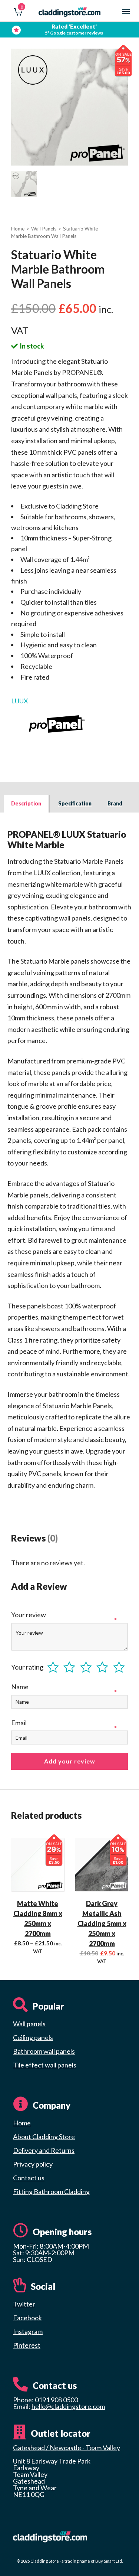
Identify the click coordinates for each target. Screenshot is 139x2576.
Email (19, 1723)
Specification (75, 803)
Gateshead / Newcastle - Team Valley (67, 2448)
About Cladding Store (44, 2137)
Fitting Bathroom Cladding (51, 2191)
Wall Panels (44, 229)
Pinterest (27, 2345)
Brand (115, 803)
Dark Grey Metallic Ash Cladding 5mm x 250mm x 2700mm (102, 1923)
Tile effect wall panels (45, 2065)
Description (26, 803)
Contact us (29, 2178)
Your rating (27, 1667)
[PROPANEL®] (57, 724)
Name (20, 1687)
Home (18, 229)
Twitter (24, 2304)
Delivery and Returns (44, 2150)
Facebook (27, 2318)
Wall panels (29, 2024)
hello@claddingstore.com (68, 2406)
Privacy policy (33, 2164)
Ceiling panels (33, 2037)
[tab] (27, 804)
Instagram (28, 2331)
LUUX (20, 701)
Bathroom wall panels (44, 2051)
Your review (29, 1615)
